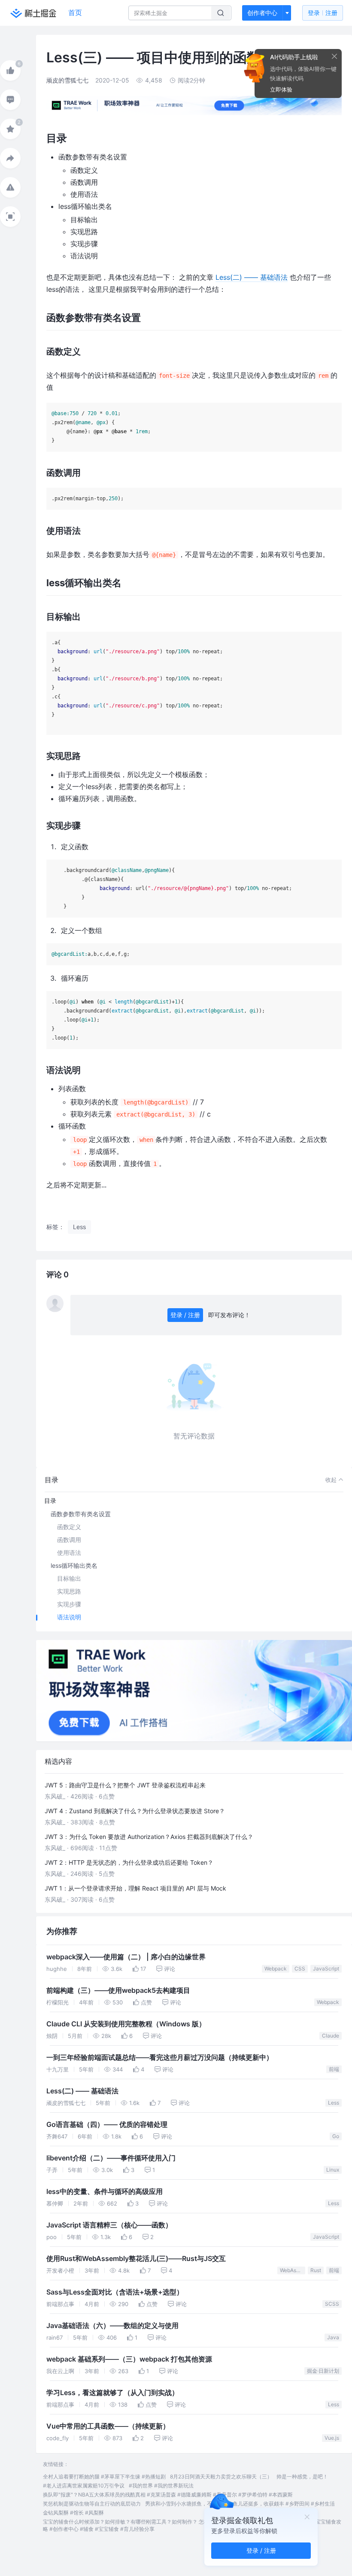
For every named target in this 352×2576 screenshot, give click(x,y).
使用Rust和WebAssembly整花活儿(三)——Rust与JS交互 (136, 2259)
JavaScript (326, 1969)
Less (334, 2103)
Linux (333, 2170)
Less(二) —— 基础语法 (252, 277)
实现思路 (69, 1591)
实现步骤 (69, 1604)
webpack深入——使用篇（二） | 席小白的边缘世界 (126, 1957)
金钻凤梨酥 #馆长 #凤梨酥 (73, 2513)
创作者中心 (262, 13)
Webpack (276, 1969)
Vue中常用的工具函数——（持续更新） (108, 2426)
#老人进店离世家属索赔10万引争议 (84, 2486)
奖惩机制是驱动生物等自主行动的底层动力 (92, 2504)
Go (336, 2136)
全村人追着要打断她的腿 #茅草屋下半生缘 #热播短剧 (104, 2477)
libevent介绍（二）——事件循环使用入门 (111, 2158)
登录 (323, 13)
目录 (50, 1501)
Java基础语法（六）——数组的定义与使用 (112, 2326)
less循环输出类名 (74, 1565)
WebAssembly (293, 2270)
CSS (300, 1969)
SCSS (332, 2304)
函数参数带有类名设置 (81, 1514)
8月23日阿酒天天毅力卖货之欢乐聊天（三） (221, 2477)
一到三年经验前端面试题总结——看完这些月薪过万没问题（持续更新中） (160, 2057)
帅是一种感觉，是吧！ (302, 2477)
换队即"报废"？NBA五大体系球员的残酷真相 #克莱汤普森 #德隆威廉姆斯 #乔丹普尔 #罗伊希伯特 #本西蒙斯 (168, 2495)
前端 (334, 2069)
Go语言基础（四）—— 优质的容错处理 (107, 2125)
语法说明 (69, 1617)
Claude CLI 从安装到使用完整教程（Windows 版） (126, 2024)
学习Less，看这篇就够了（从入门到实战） (112, 2393)
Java (333, 2337)
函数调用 (69, 1540)
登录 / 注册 (185, 1315)
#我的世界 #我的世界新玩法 (161, 2486)
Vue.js (332, 2438)
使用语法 (69, 1553)
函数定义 (69, 1527)
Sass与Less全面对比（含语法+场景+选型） (115, 2292)
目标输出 (69, 1578)
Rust (316, 2270)
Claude (331, 2036)
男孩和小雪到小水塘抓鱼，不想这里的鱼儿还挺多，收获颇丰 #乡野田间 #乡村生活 (240, 2504)
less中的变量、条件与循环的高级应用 (105, 2192)
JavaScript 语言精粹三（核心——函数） (109, 2225)
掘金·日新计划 (323, 2371)
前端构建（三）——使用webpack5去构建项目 (118, 1990)
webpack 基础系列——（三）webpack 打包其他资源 (129, 2359)
